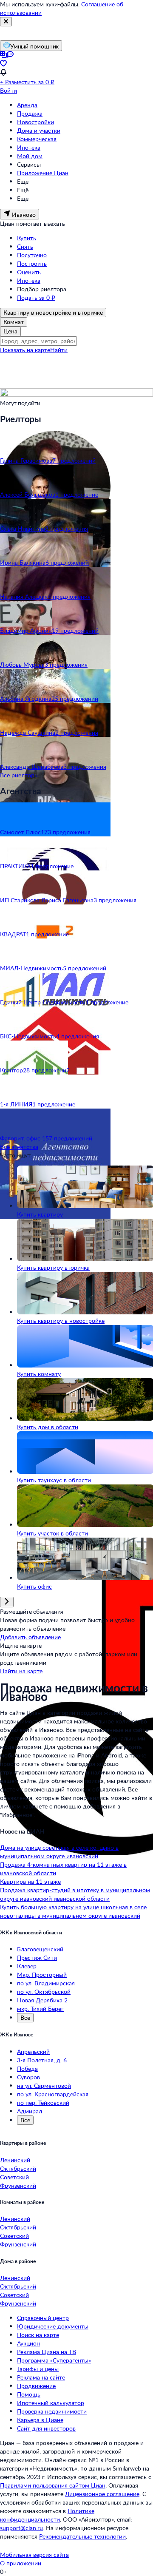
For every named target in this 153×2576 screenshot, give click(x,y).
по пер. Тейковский (43, 2103)
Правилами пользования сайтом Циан (53, 2485)
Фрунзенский (18, 2185)
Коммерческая (37, 139)
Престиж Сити (37, 1958)
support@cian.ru (21, 2528)
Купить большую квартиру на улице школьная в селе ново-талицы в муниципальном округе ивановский (73, 1911)
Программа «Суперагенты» (54, 2360)
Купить (27, 238)
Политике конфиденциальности (47, 2515)
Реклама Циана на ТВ (47, 2352)
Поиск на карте (38, 2335)
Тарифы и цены (38, 2369)
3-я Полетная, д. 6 (42, 2060)
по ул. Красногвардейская (53, 2094)
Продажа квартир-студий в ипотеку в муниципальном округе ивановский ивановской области (75, 1894)
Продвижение (36, 2386)
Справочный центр (43, 2318)
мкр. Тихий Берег (40, 2009)
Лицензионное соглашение (102, 2494)
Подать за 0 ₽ (36, 297)
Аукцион (28, 2343)
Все (25, 2017)
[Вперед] (7, 1602)
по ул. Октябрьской (44, 1992)
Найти (59, 350)
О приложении (21, 2563)
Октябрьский (18, 2168)
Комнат (14, 322)
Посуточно (32, 255)
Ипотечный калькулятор (51, 2403)
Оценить (29, 272)
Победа (27, 2068)
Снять (25, 246)
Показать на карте (25, 350)
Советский (14, 2177)
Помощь (29, 2394)
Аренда (27, 105)
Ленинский (15, 2160)
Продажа (30, 113)
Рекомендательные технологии (82, 2536)
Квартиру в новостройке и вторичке (53, 312)
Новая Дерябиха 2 (42, 2000)
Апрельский (33, 2051)
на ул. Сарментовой (44, 2086)
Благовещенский (40, 1949)
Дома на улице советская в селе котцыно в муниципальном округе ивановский (59, 1852)
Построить (32, 263)
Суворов (28, 2077)
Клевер (27, 1966)
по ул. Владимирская (46, 1983)
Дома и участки (39, 130)
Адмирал (30, 2111)
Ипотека (29, 147)
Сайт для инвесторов (46, 2428)
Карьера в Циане (40, 2420)
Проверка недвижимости (52, 2411)
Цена (10, 331)
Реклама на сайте (41, 2377)
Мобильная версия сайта (34, 2555)
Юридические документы (53, 2326)
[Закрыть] (6, 22)
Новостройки (35, 122)
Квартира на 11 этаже (30, 1881)
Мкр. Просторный (42, 1975)
